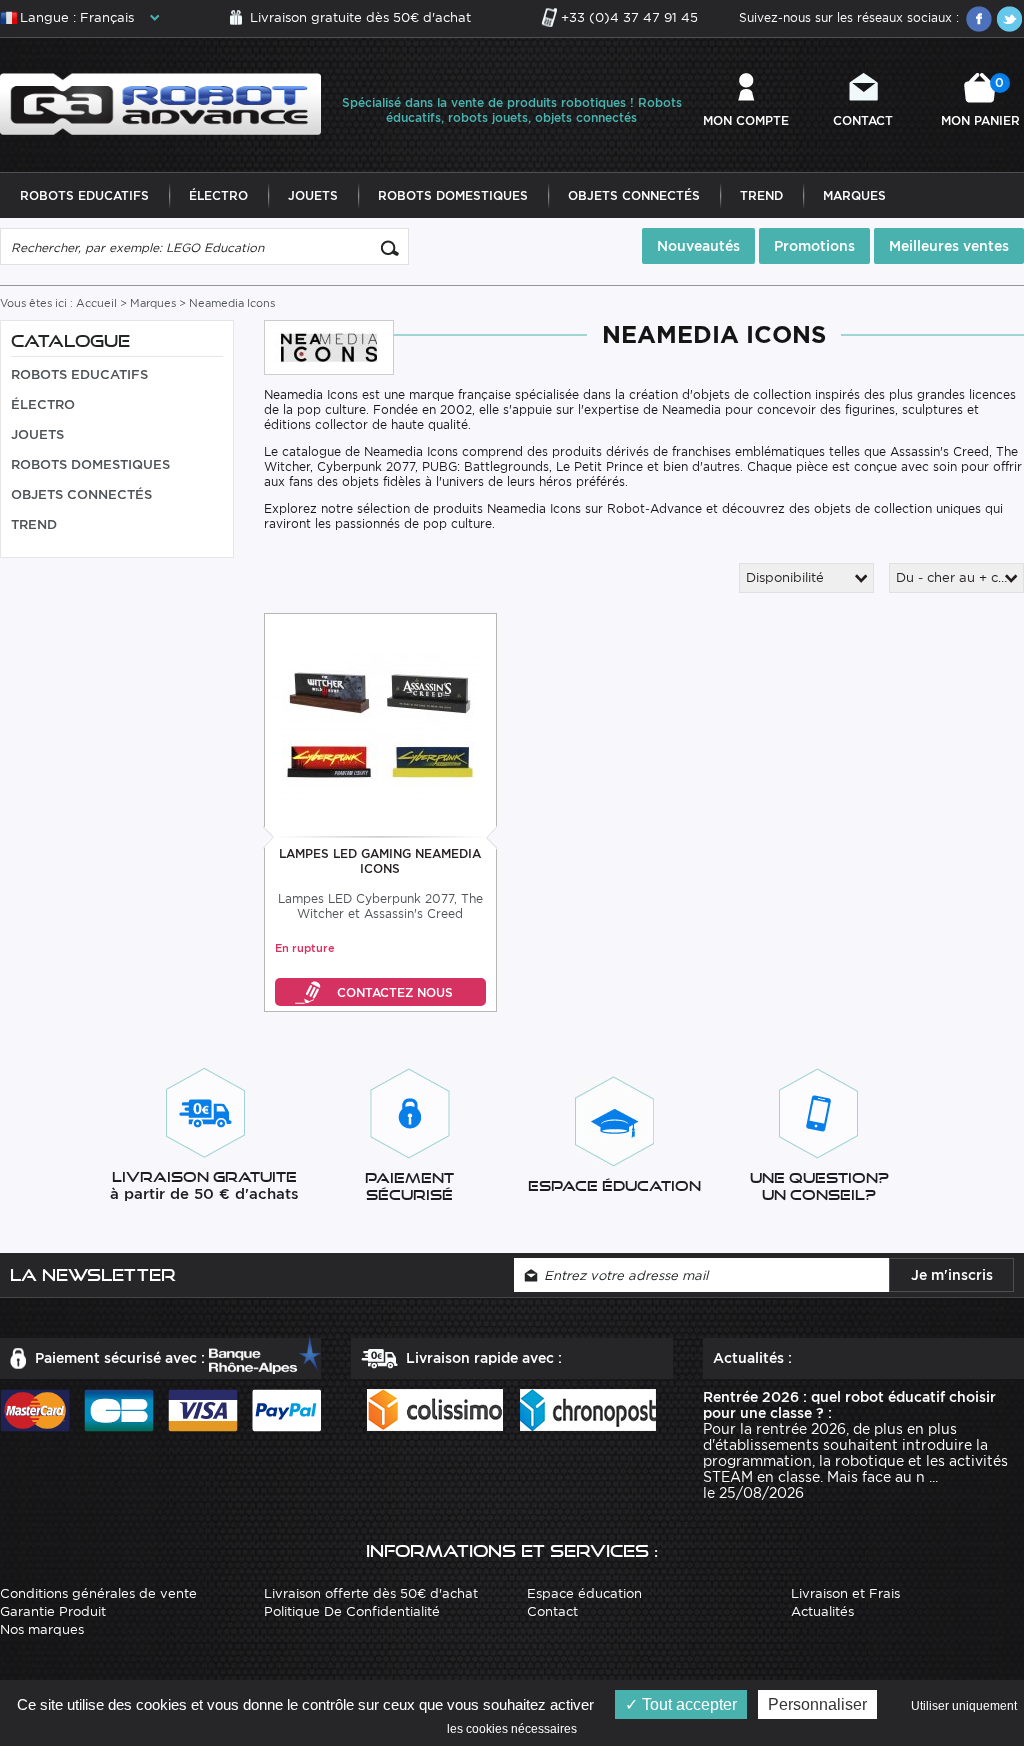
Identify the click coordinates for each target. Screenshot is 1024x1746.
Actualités (822, 1611)
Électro (218, 195)
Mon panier (980, 101)
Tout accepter (687, 1704)
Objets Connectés (634, 195)
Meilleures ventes (949, 246)
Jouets (313, 195)
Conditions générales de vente (98, 1593)
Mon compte (746, 120)
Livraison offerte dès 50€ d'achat (371, 1593)
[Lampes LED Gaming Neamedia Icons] (380, 726)
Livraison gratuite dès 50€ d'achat (360, 17)
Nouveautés (698, 246)
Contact (863, 120)
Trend (761, 195)
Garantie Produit (53, 1611)
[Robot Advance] (160, 102)
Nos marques (42, 1629)
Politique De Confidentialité (352, 1611)
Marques (854, 195)
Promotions (814, 246)
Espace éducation (584, 1593)
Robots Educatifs (84, 195)
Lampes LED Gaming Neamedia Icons (380, 861)
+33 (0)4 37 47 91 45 (629, 17)
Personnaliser (817, 1704)
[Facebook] (979, 19)
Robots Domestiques (453, 195)
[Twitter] (1009, 19)
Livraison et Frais (845, 1593)
